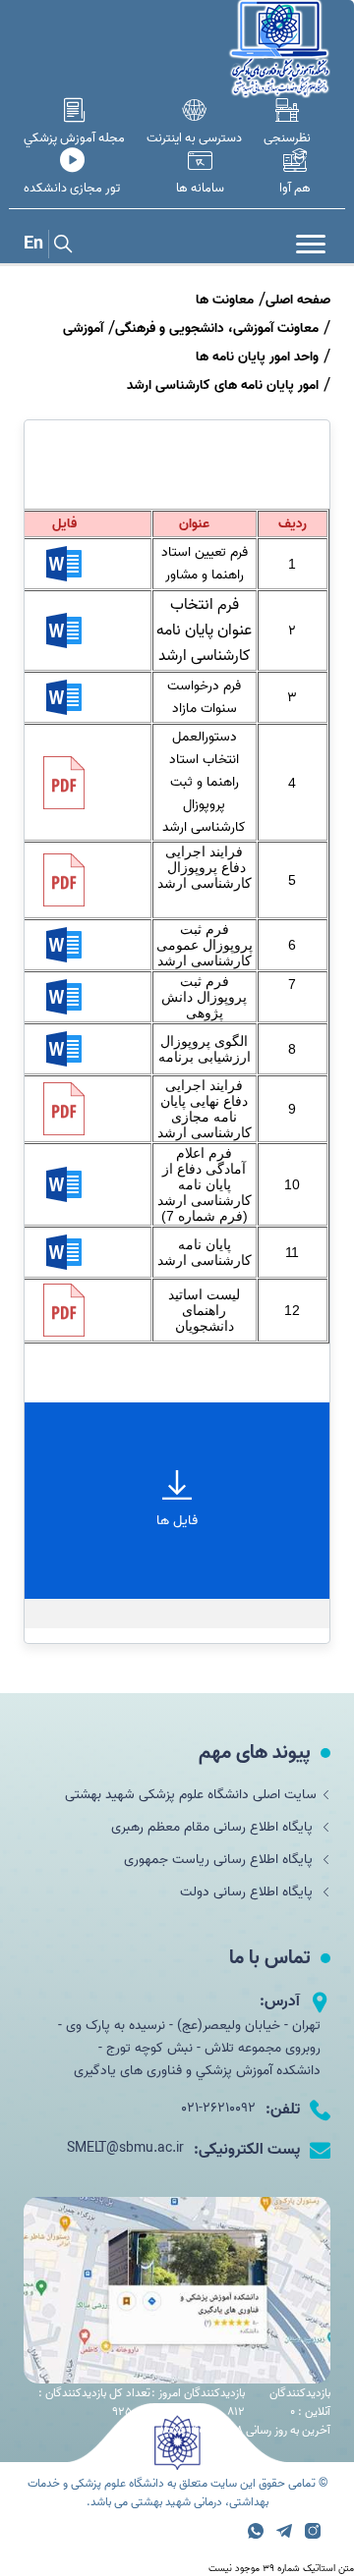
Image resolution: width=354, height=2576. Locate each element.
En (33, 244)
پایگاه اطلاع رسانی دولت (248, 1892)
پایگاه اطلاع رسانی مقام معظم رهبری (214, 1827)
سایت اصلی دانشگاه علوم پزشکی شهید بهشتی (191, 1795)
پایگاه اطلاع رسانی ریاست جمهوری (220, 1860)
